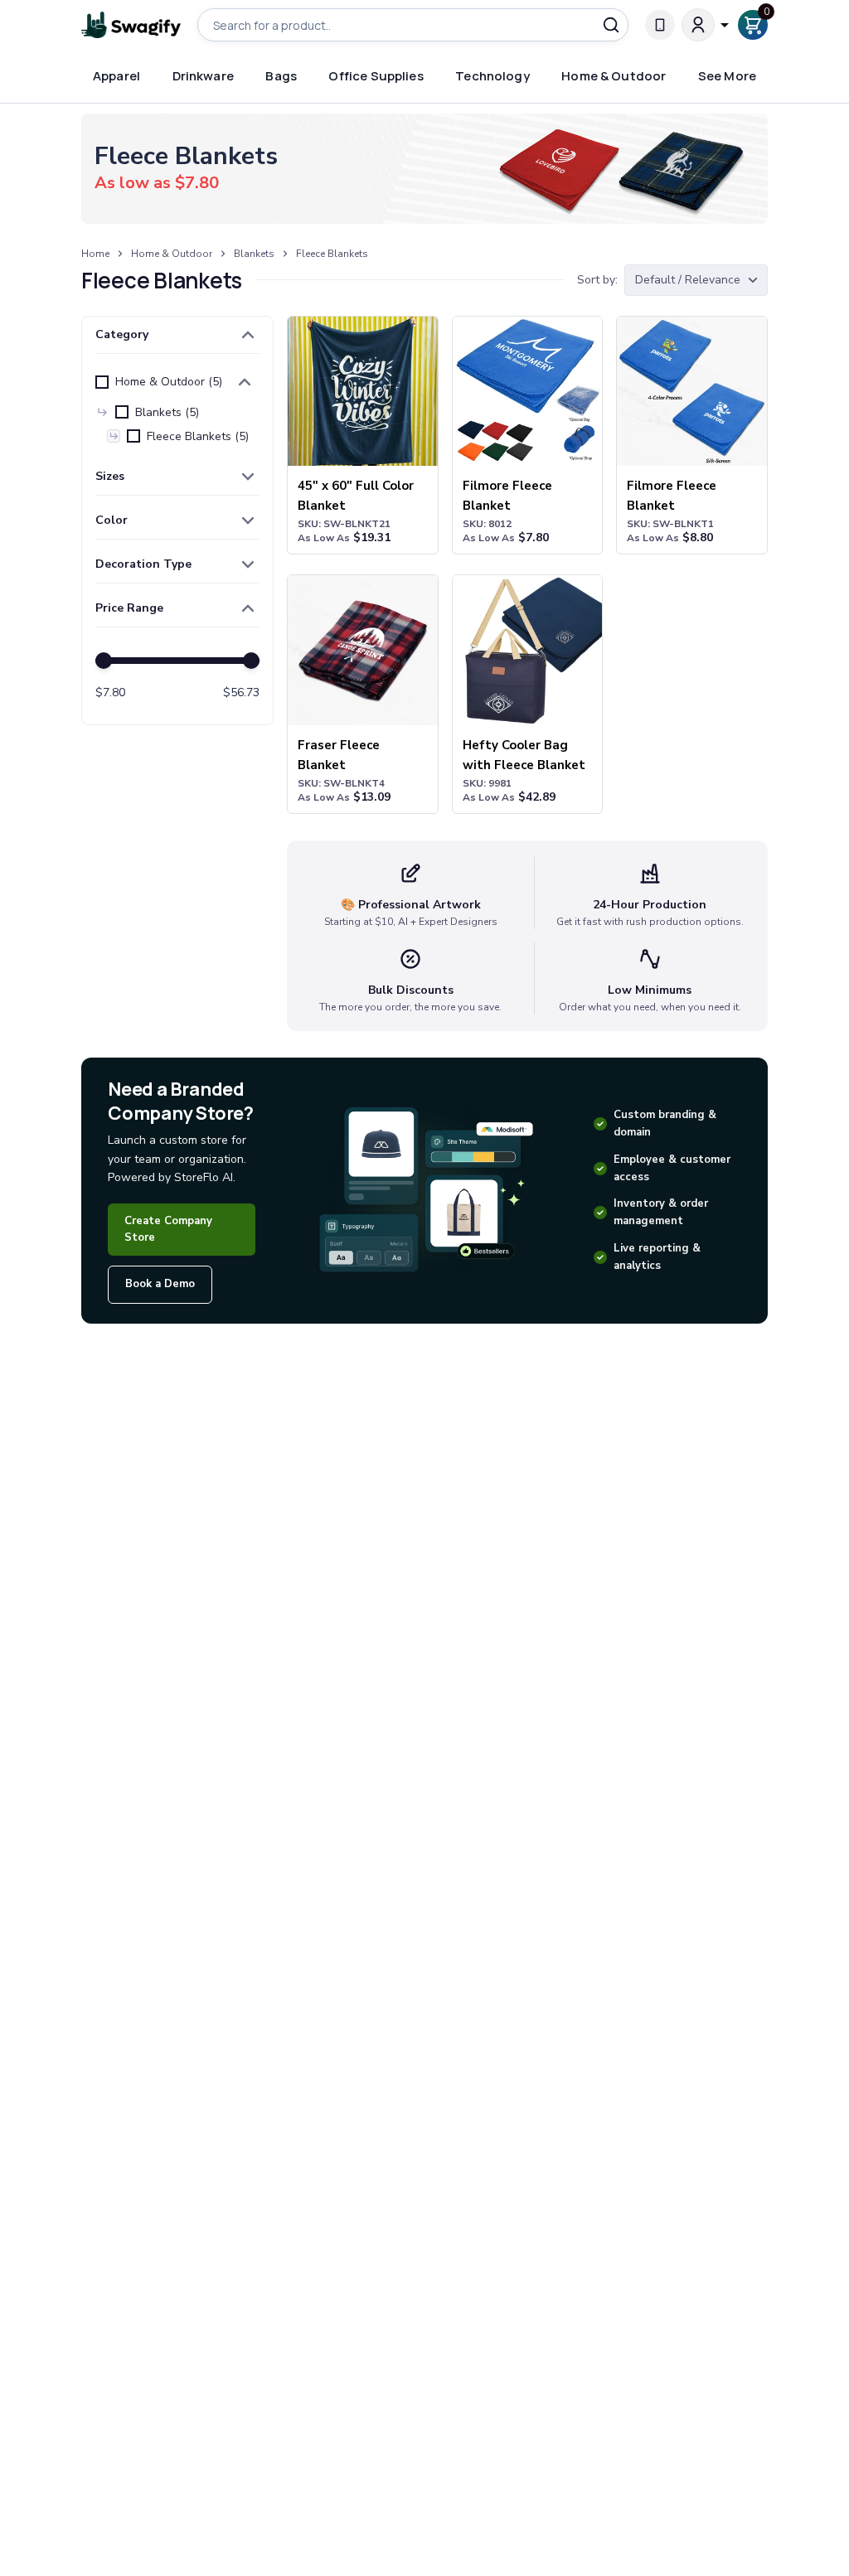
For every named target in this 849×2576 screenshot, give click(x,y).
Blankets (254, 254)
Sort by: (597, 280)
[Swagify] (131, 25)
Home (95, 254)
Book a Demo (160, 1284)
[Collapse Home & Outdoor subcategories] (245, 382)
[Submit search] (611, 25)
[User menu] (706, 25)
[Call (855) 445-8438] (660, 25)
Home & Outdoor (172, 254)
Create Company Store (168, 1229)
